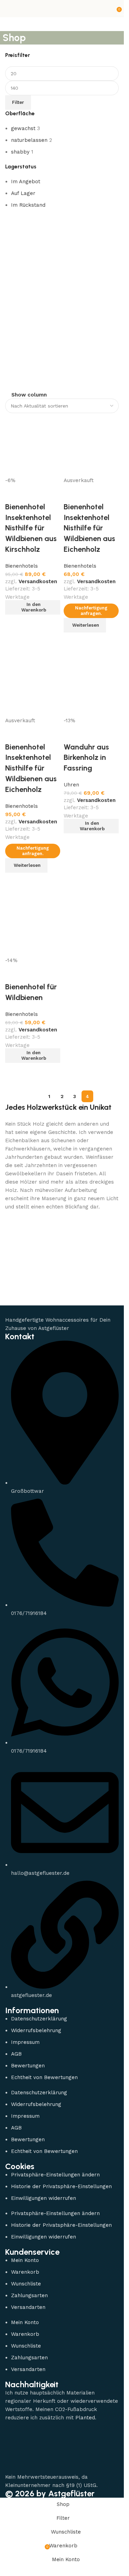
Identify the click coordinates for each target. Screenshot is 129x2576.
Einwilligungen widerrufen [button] (44, 2198)
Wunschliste (26, 2284)
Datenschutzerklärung (39, 2019)
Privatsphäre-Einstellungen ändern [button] (55, 2175)
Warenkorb (25, 2272)
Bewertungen (28, 2066)
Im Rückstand (28, 205)
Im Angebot (26, 182)
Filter (18, 102)
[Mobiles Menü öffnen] (8, 9)
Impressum (25, 2042)
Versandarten (28, 2307)
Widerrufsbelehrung (36, 2030)
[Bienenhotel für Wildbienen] (33, 924)
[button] (33, 1056)
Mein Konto (25, 2260)
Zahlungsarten (29, 2295)
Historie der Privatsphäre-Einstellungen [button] (61, 2186)
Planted (85, 2418)
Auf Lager (23, 193)
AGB (16, 2054)
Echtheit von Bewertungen (44, 2077)
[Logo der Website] (62, 8)
